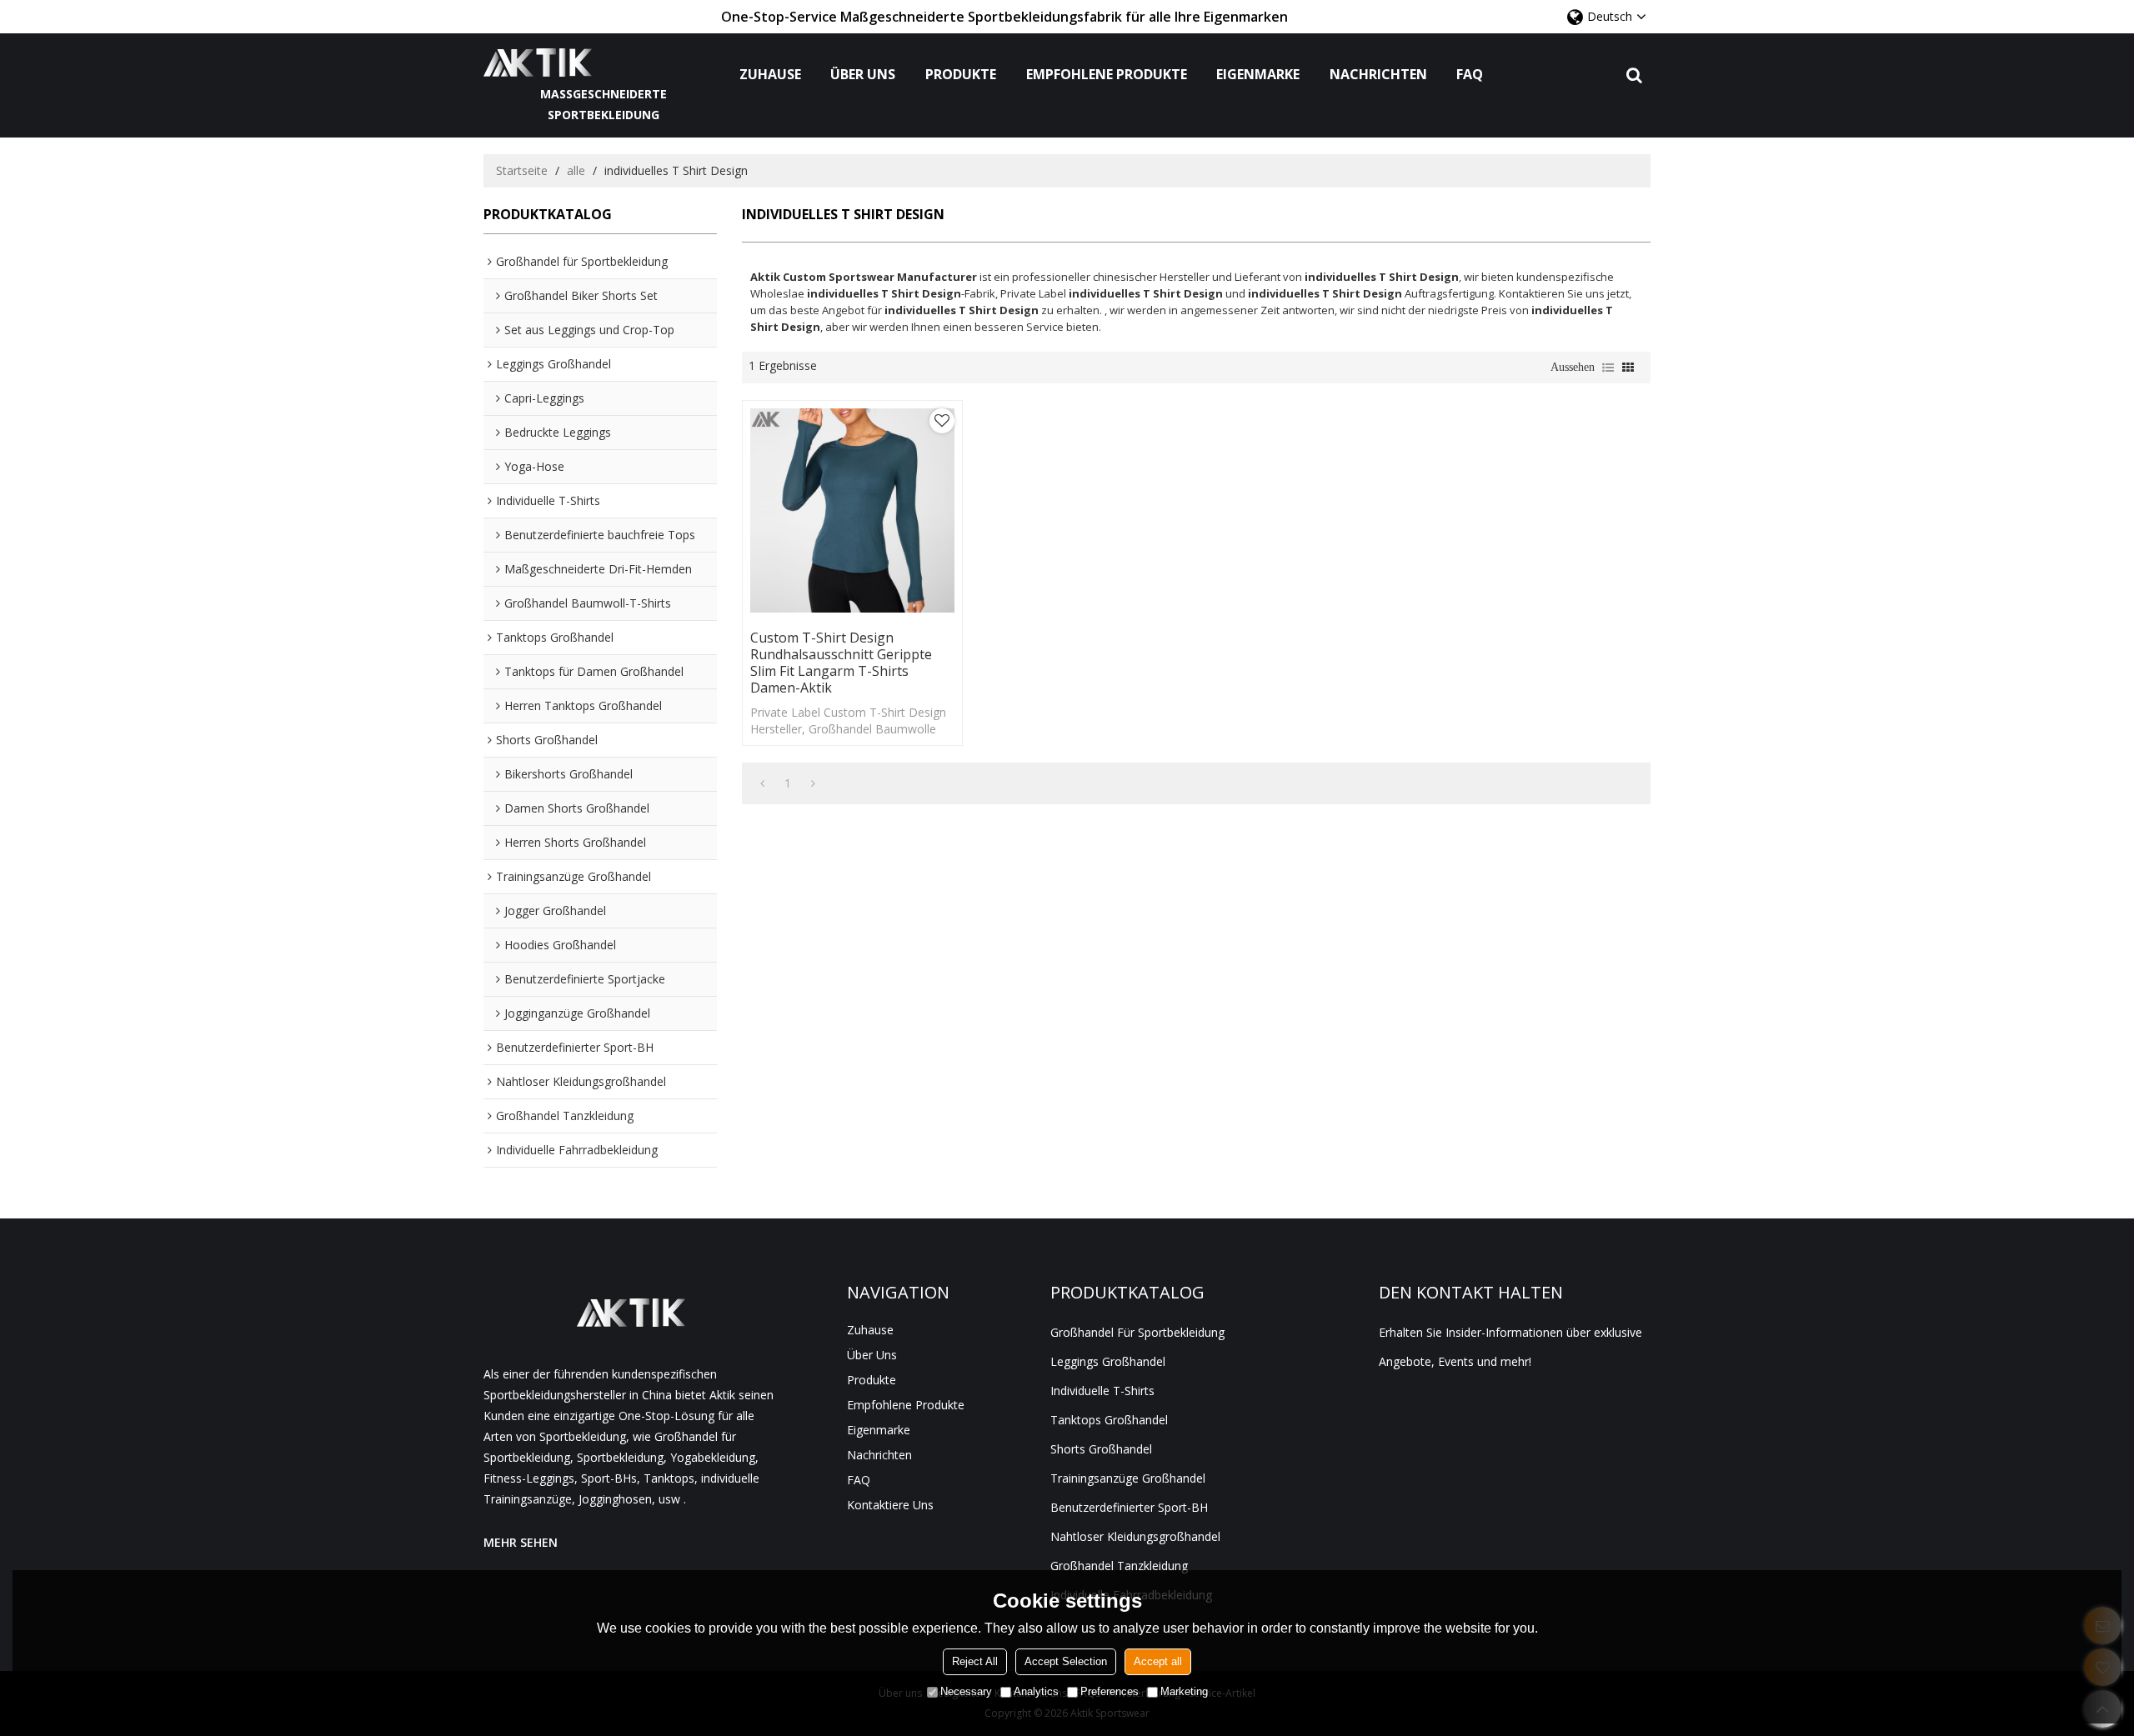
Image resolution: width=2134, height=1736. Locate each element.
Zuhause (770, 74)
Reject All (975, 1661)
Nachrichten (1378, 74)
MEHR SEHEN (521, 1542)
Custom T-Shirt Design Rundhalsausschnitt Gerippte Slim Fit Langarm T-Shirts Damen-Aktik (841, 663)
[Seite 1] (762, 783)
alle (576, 170)
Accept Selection (1066, 1661)
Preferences (1110, 1691)
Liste (1608, 368)
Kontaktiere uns (890, 1505)
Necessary (966, 1691)
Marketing (1184, 1691)
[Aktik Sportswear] (604, 63)
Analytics (1036, 1691)
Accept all (1158, 1661)
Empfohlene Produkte (1107, 74)
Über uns (863, 74)
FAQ (1470, 74)
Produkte (961, 74)
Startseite (522, 170)
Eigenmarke (1258, 74)
